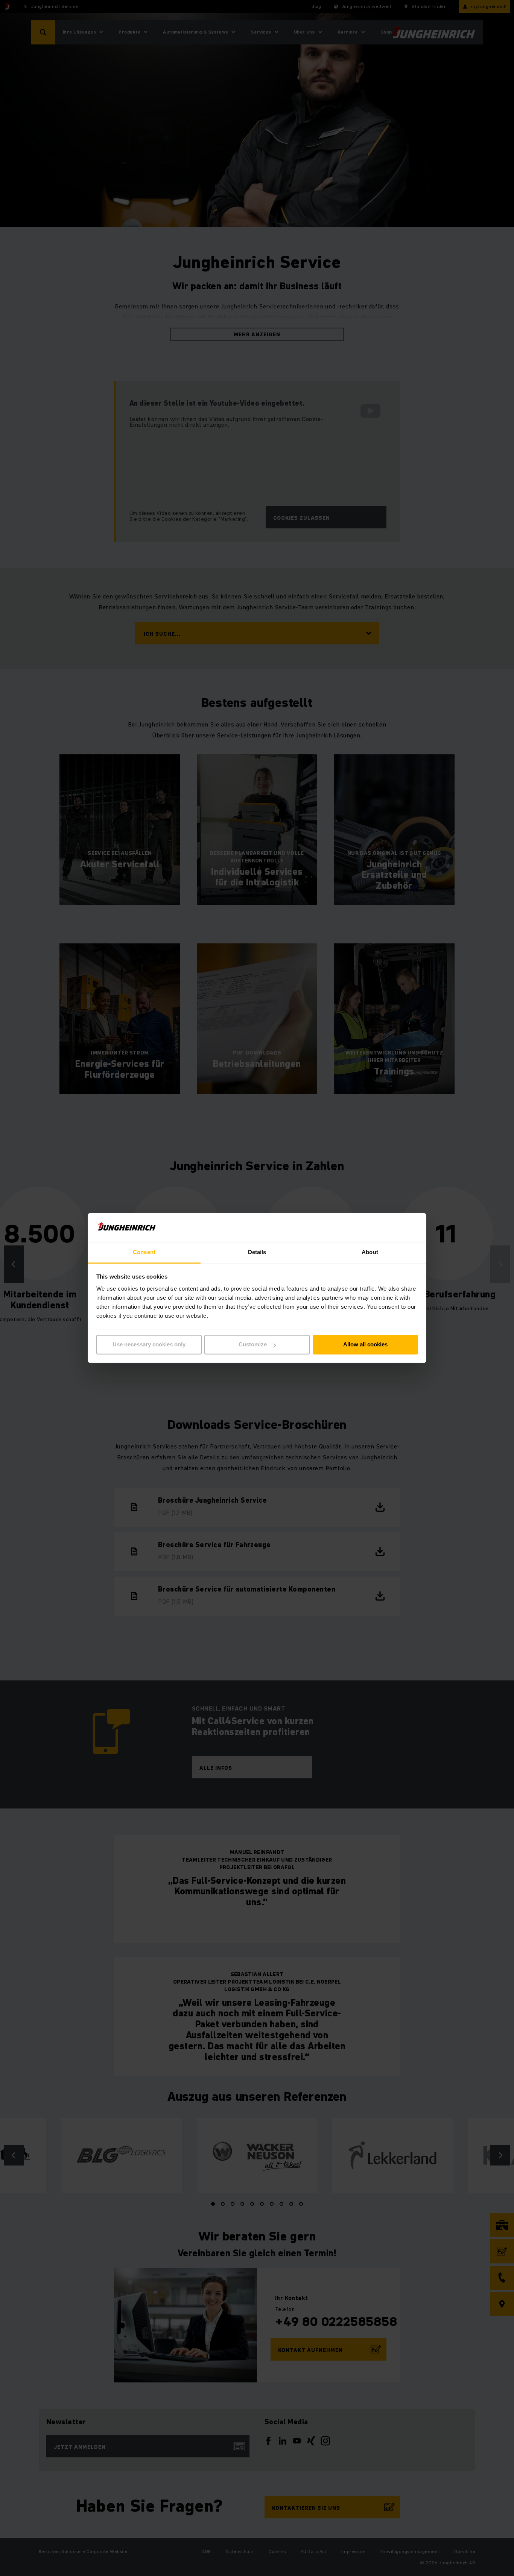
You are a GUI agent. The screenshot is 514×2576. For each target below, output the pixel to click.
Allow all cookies (365, 1345)
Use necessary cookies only (149, 1345)
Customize (253, 1345)
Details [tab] (257, 1252)
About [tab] (370, 1252)
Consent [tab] (144, 1252)
